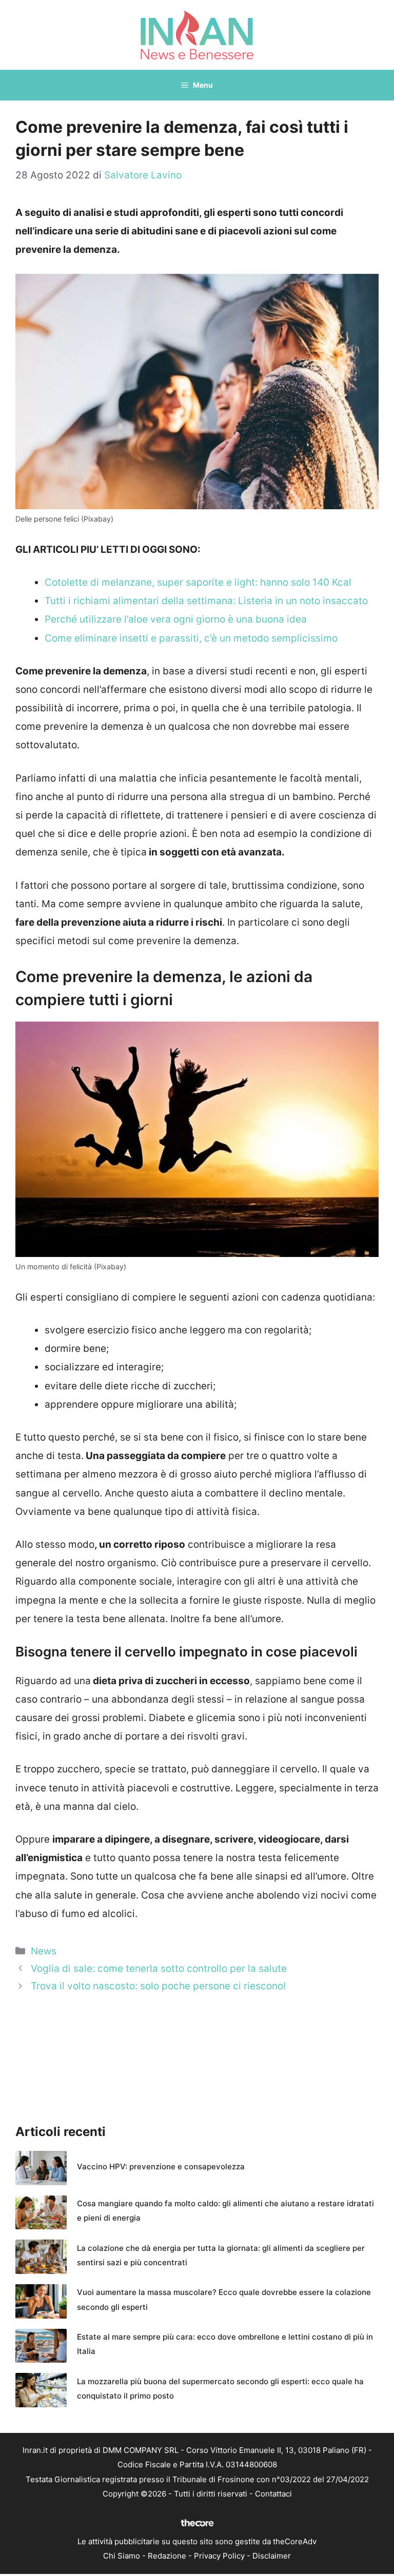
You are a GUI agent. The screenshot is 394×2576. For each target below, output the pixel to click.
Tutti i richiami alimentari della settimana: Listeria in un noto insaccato (206, 601)
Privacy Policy (219, 2556)
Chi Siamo (122, 2556)
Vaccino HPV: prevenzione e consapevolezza (161, 2166)
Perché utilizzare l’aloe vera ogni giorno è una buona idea (176, 619)
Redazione (167, 2556)
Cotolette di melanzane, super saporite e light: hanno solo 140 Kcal (198, 582)
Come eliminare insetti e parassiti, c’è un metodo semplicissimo (191, 638)
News (44, 1951)
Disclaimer (272, 2556)
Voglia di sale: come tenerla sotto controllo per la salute (159, 1969)
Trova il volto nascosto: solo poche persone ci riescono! (158, 1986)
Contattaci (273, 2494)
